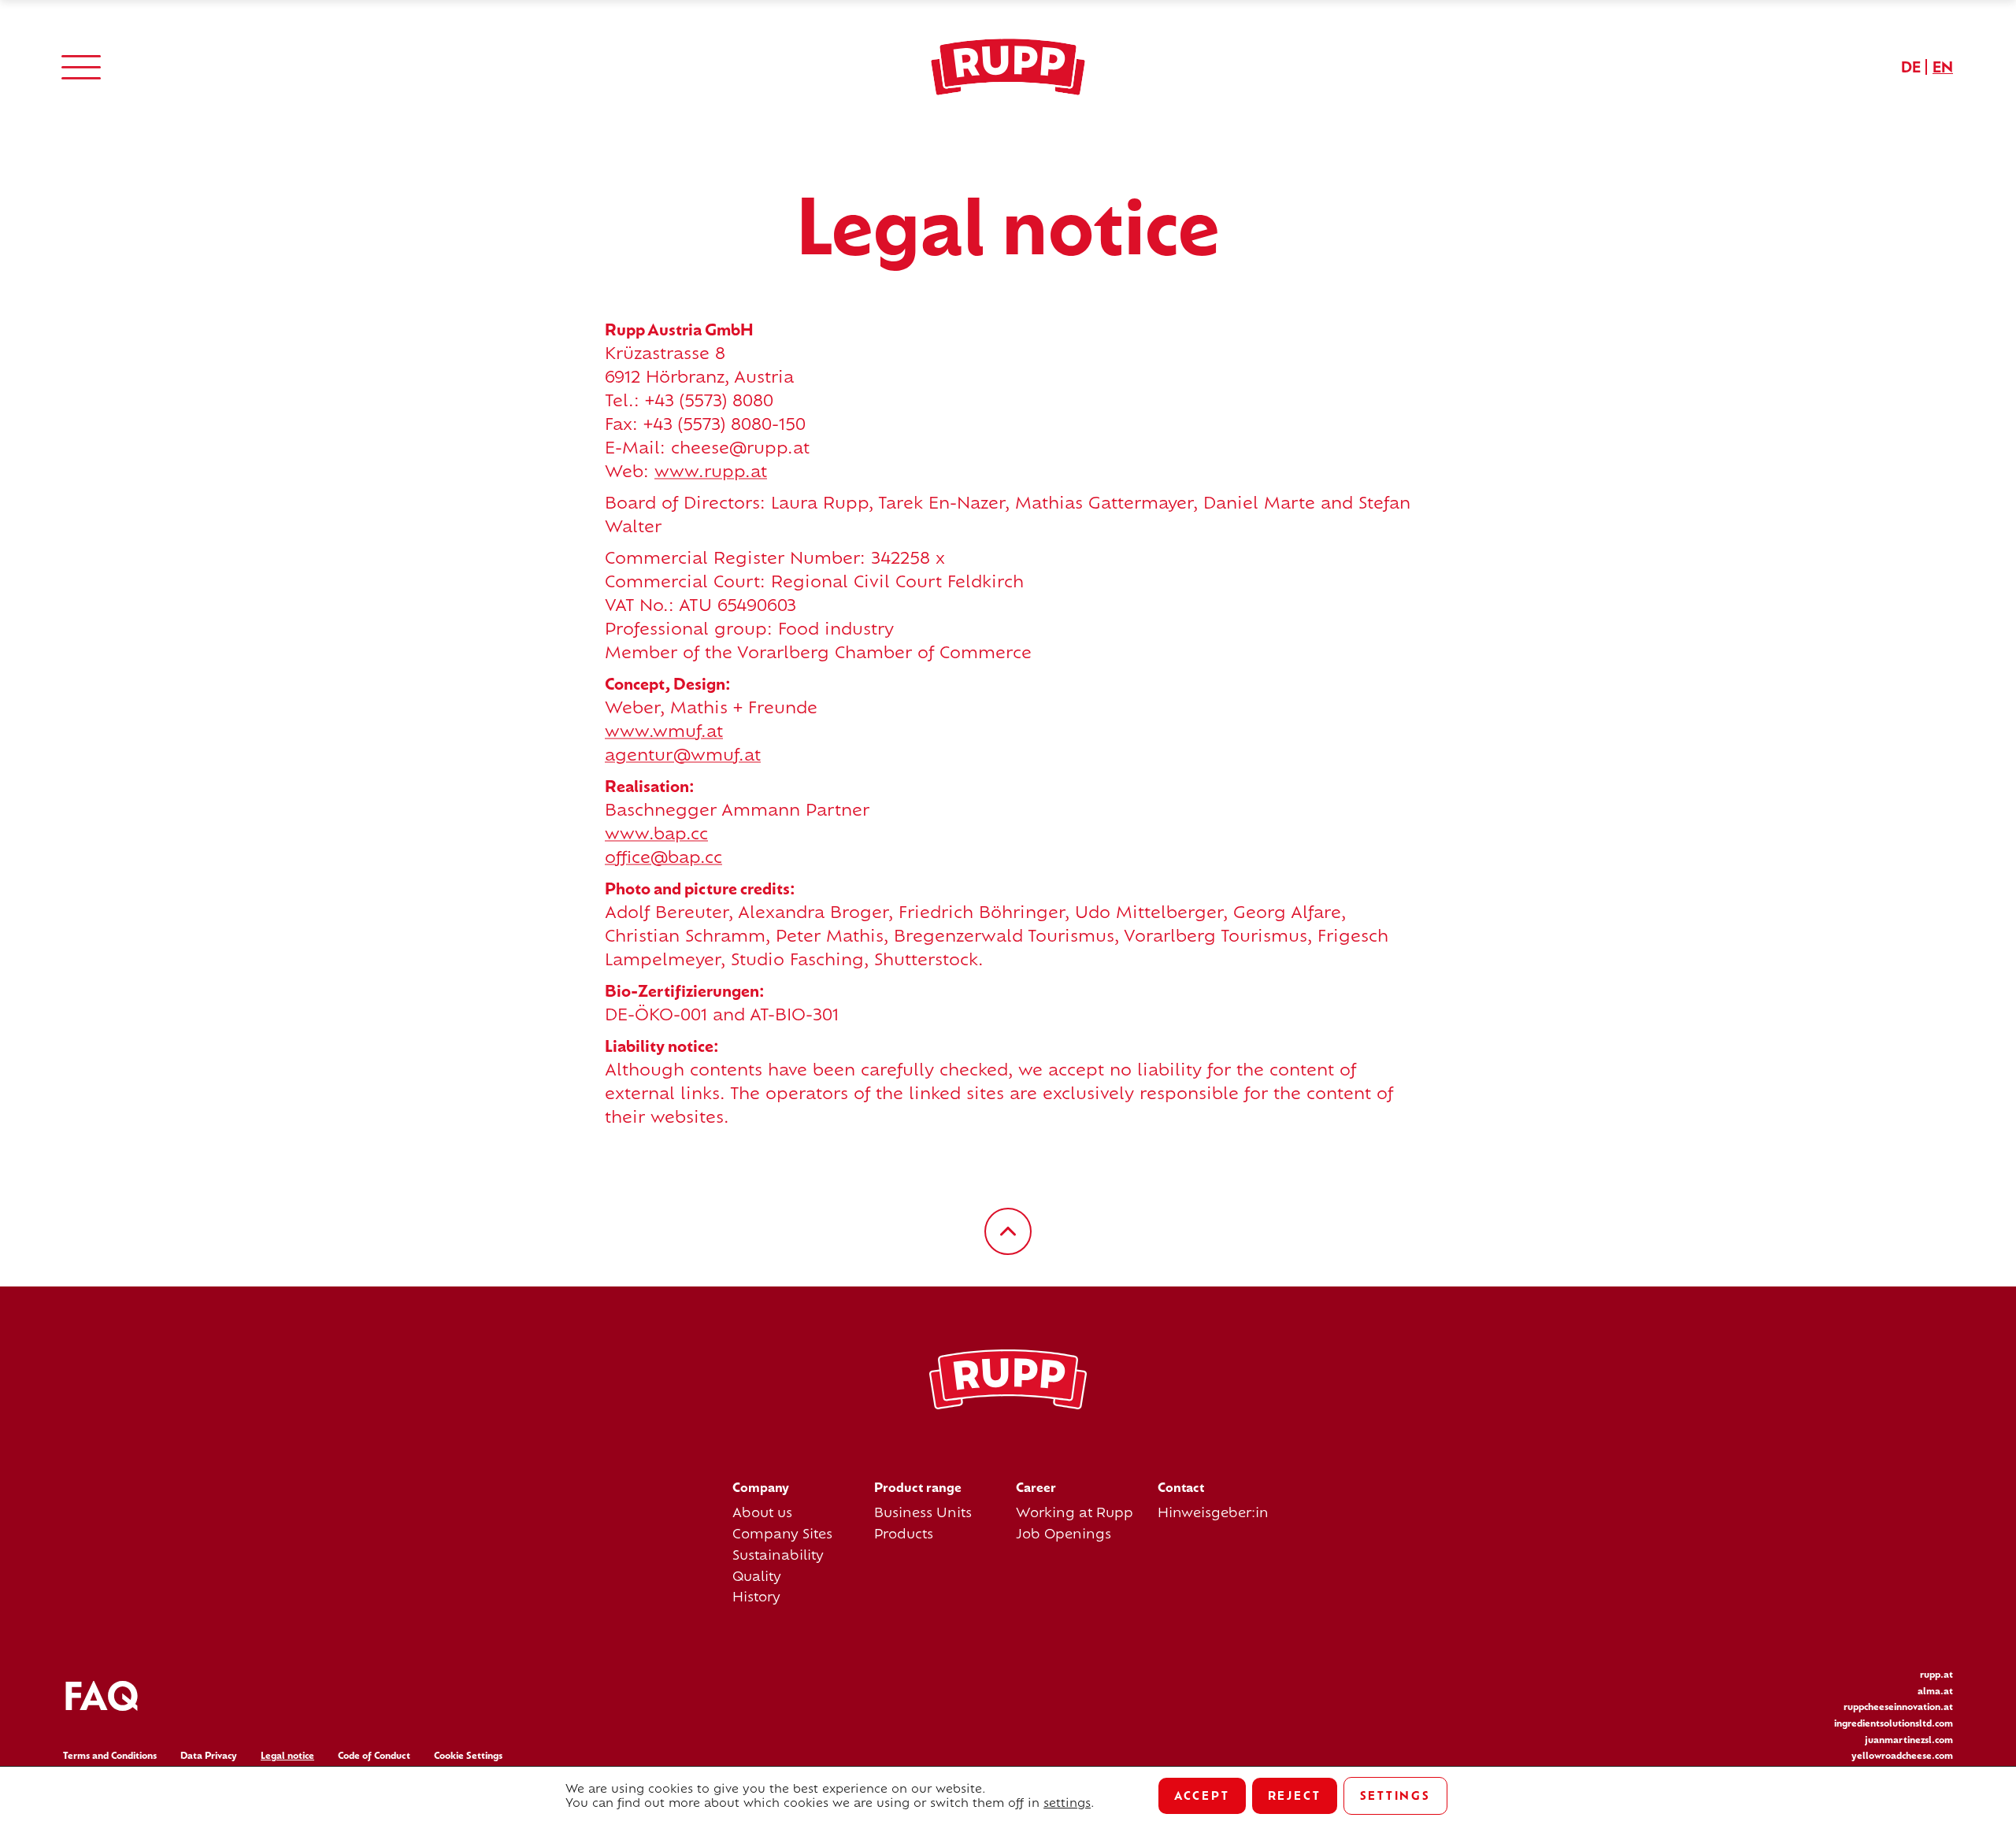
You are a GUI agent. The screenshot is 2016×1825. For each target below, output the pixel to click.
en (1943, 67)
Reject (1295, 1795)
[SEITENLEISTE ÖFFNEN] (81, 67)
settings (1067, 1803)
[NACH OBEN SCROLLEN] (1008, 1231)
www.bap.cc (656, 833)
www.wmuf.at (664, 731)
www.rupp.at (711, 471)
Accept (1202, 1795)
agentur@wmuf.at (683, 755)
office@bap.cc (663, 857)
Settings (1395, 1795)
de (1911, 67)
